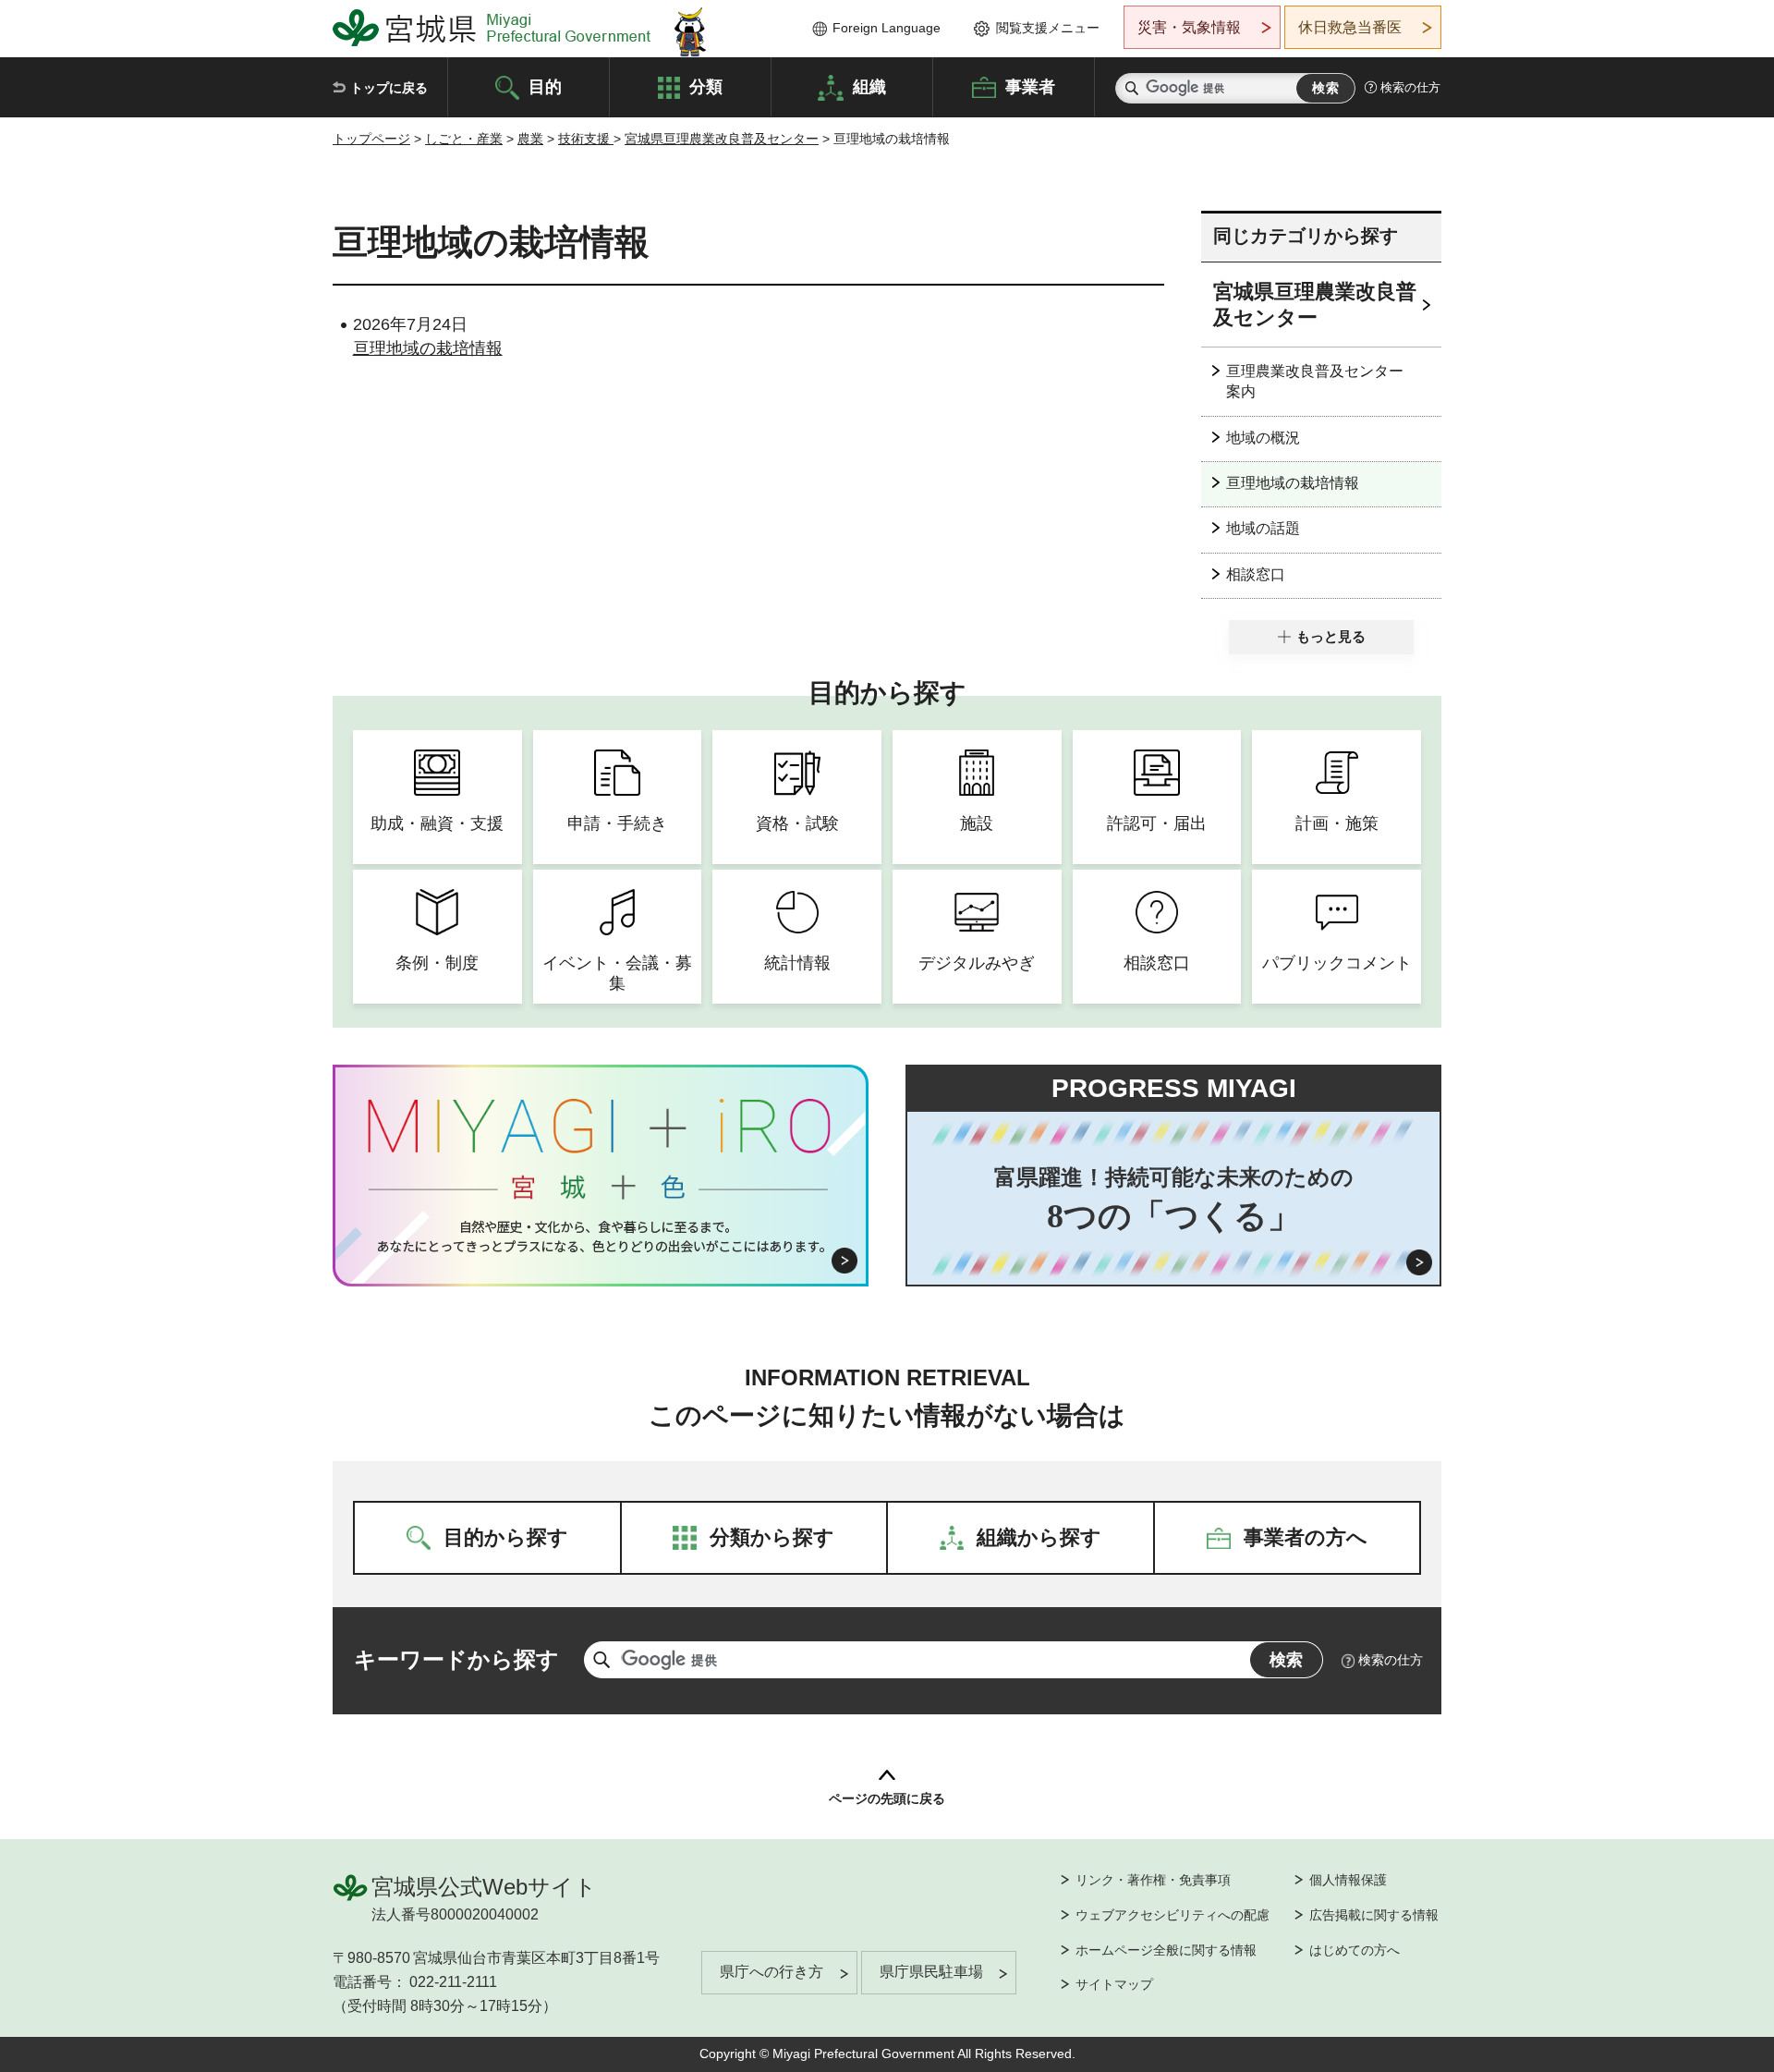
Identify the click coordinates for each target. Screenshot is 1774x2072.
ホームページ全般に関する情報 (1166, 1950)
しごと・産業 (464, 139)
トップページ (371, 139)
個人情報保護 (1348, 1880)
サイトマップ (1114, 1984)
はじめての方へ (1355, 1950)
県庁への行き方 (772, 1972)
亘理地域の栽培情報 (428, 348)
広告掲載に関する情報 (1374, 1915)
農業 (530, 139)
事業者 (1030, 86)
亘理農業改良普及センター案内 (1315, 381)
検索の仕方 (1410, 87)
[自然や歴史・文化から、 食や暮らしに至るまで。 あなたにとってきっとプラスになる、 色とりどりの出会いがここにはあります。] (601, 1237)
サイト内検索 (1132, 88)
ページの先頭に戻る (887, 1798)
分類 (706, 86)
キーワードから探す (456, 1659)
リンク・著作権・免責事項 (1153, 1880)
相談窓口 (1256, 574)
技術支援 (586, 139)
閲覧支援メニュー (1048, 28)
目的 (545, 86)
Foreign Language (887, 28)
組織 (869, 86)
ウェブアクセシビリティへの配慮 (1173, 1915)
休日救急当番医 (1350, 27)
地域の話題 (1263, 528)
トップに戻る (389, 88)
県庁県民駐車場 (931, 1972)
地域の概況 (1263, 438)
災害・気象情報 (1189, 27)
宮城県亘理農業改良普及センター (722, 139)
